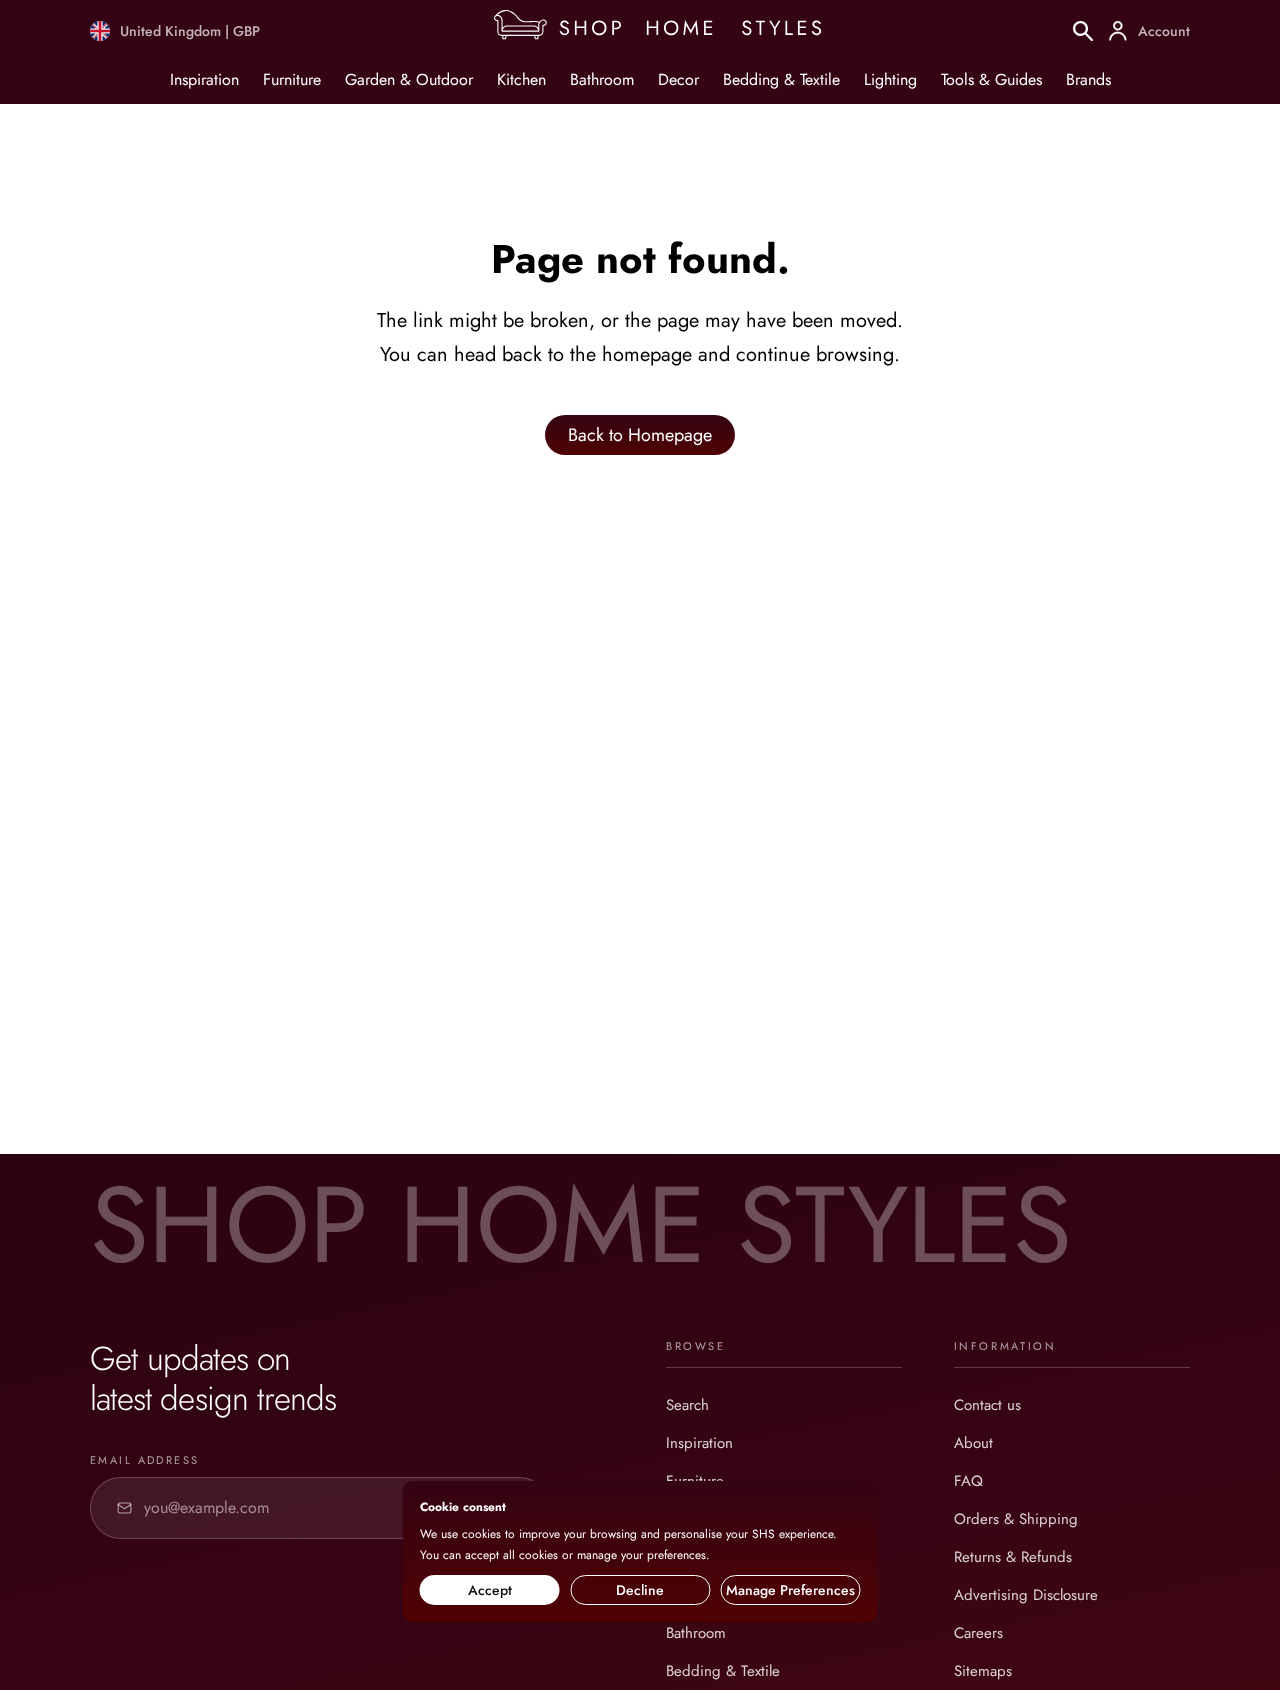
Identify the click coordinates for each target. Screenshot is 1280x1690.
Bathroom (602, 79)
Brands (1088, 79)
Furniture (292, 79)
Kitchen (521, 79)
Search (687, 1405)
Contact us (987, 1405)
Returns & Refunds (1013, 1557)
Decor (678, 79)
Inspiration (204, 79)
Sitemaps (983, 1671)
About (973, 1443)
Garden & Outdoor (409, 79)
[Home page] (666, 31)
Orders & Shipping (1016, 1519)
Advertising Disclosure (1026, 1595)
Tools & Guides (991, 79)
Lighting (890, 79)
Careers (978, 1633)
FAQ (968, 1481)
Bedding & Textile (781, 79)
